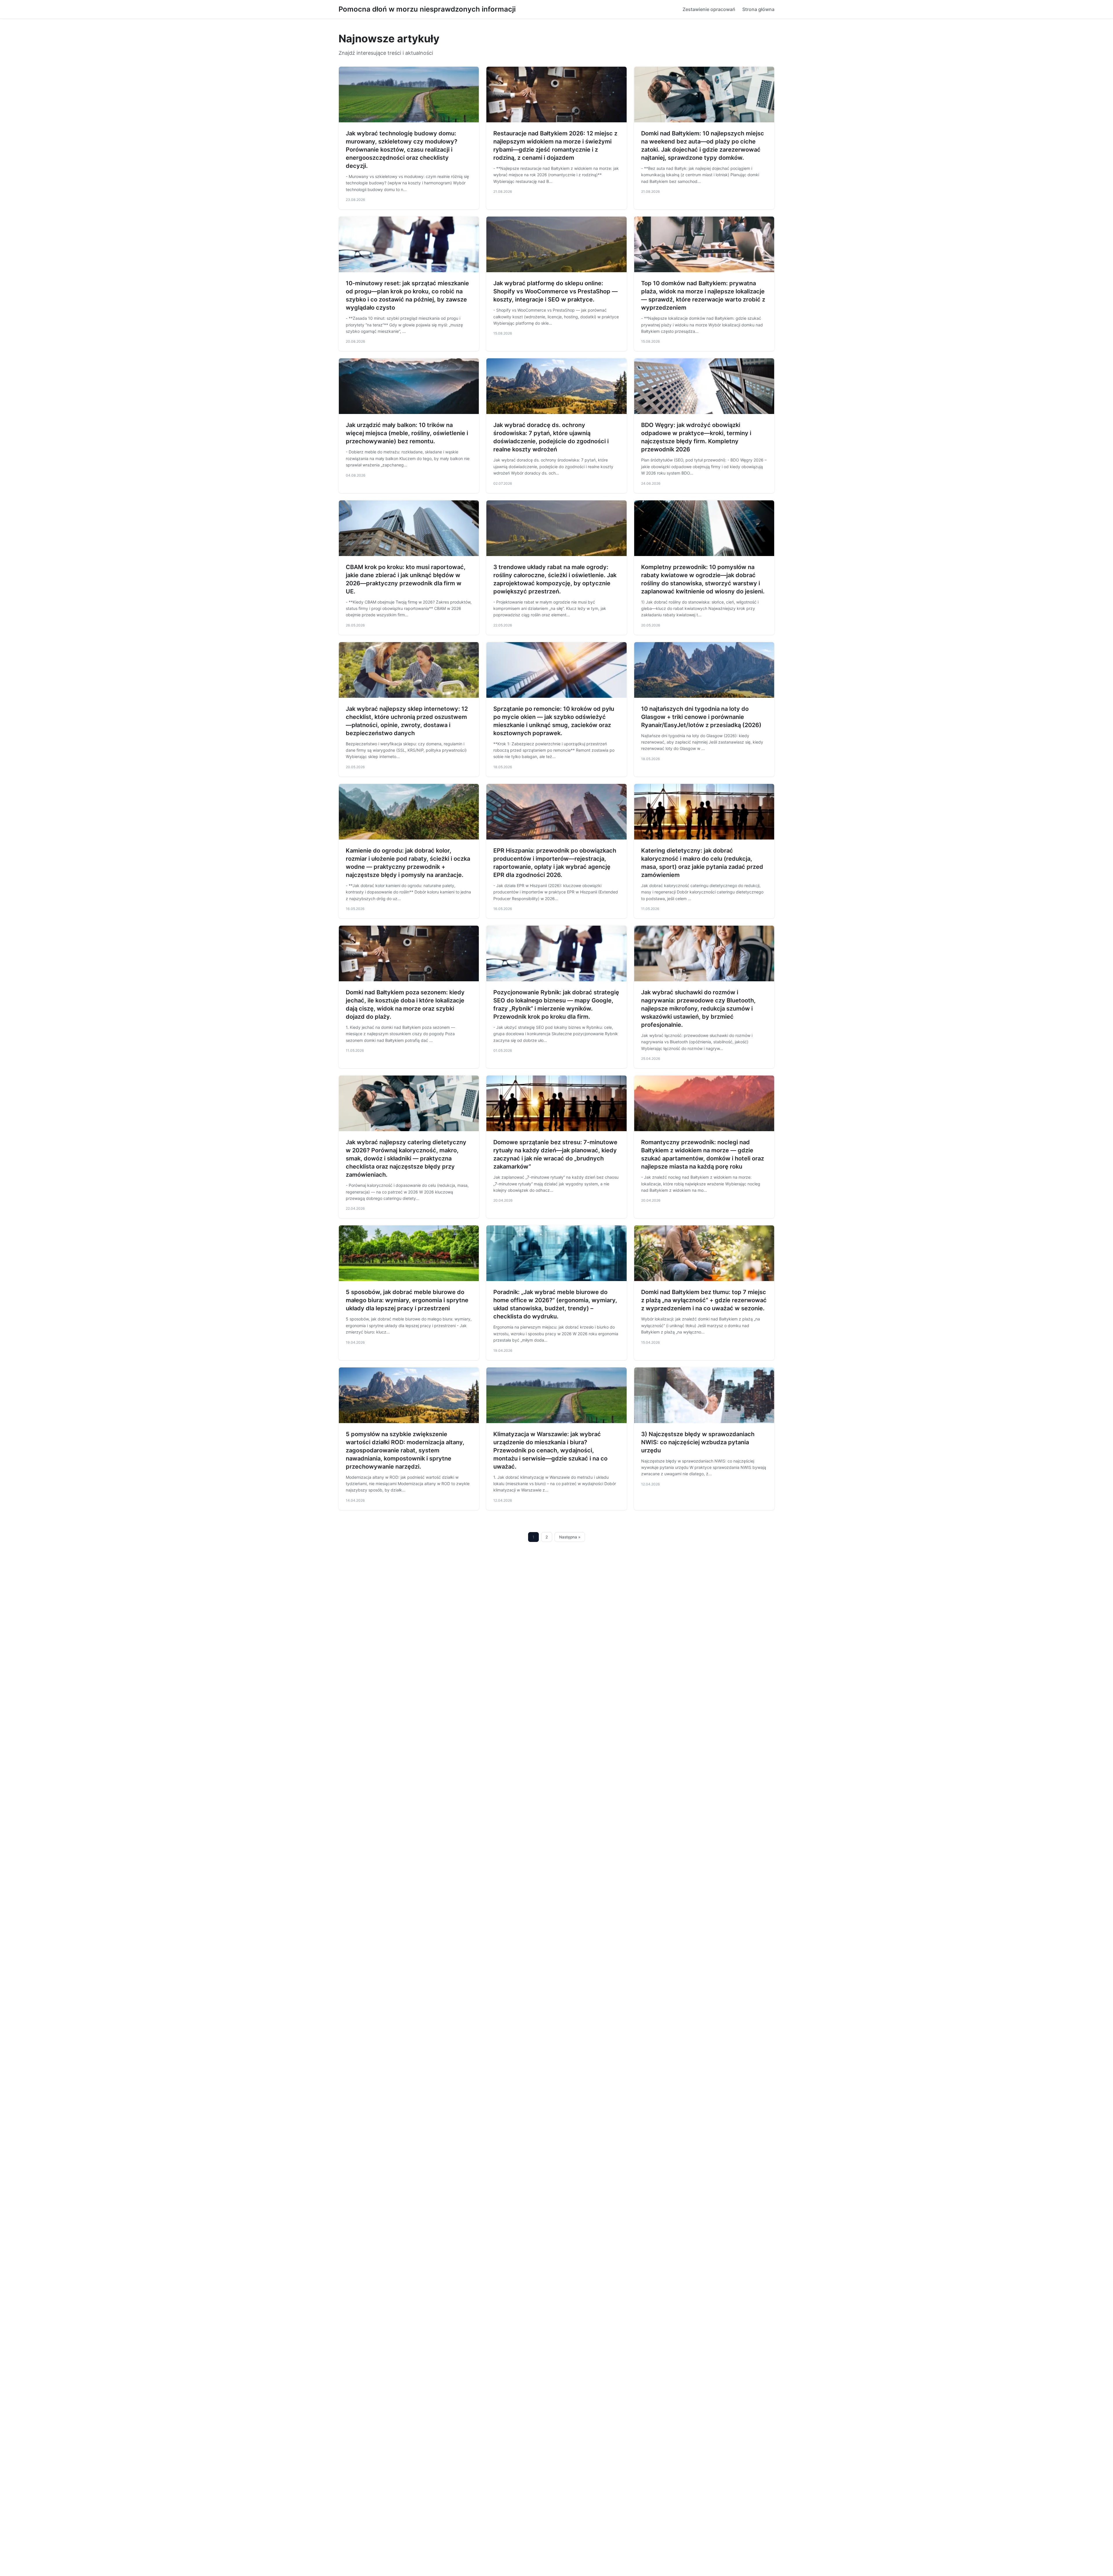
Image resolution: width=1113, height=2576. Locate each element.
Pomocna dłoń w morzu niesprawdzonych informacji (427, 9)
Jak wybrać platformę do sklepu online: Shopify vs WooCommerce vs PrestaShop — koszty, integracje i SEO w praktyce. (555, 291)
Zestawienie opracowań (709, 9)
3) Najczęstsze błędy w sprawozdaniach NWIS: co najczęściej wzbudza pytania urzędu (698, 1442)
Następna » (570, 1537)
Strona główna (758, 9)
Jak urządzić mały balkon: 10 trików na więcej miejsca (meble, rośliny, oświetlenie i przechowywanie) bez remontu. (407, 433)
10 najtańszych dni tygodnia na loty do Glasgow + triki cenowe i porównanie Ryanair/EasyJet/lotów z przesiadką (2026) (701, 717)
